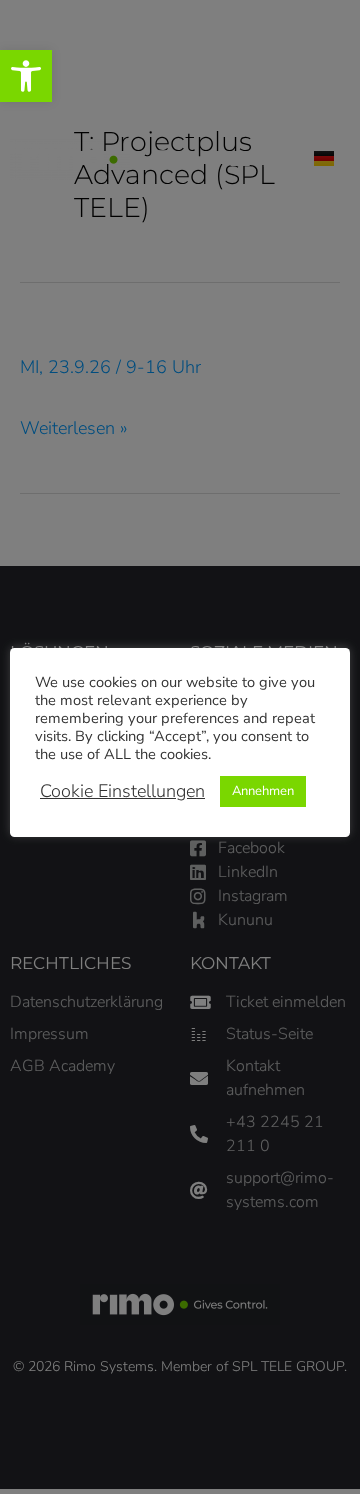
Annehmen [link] (263, 791)
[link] (26, 76)
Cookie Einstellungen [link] (122, 791)
